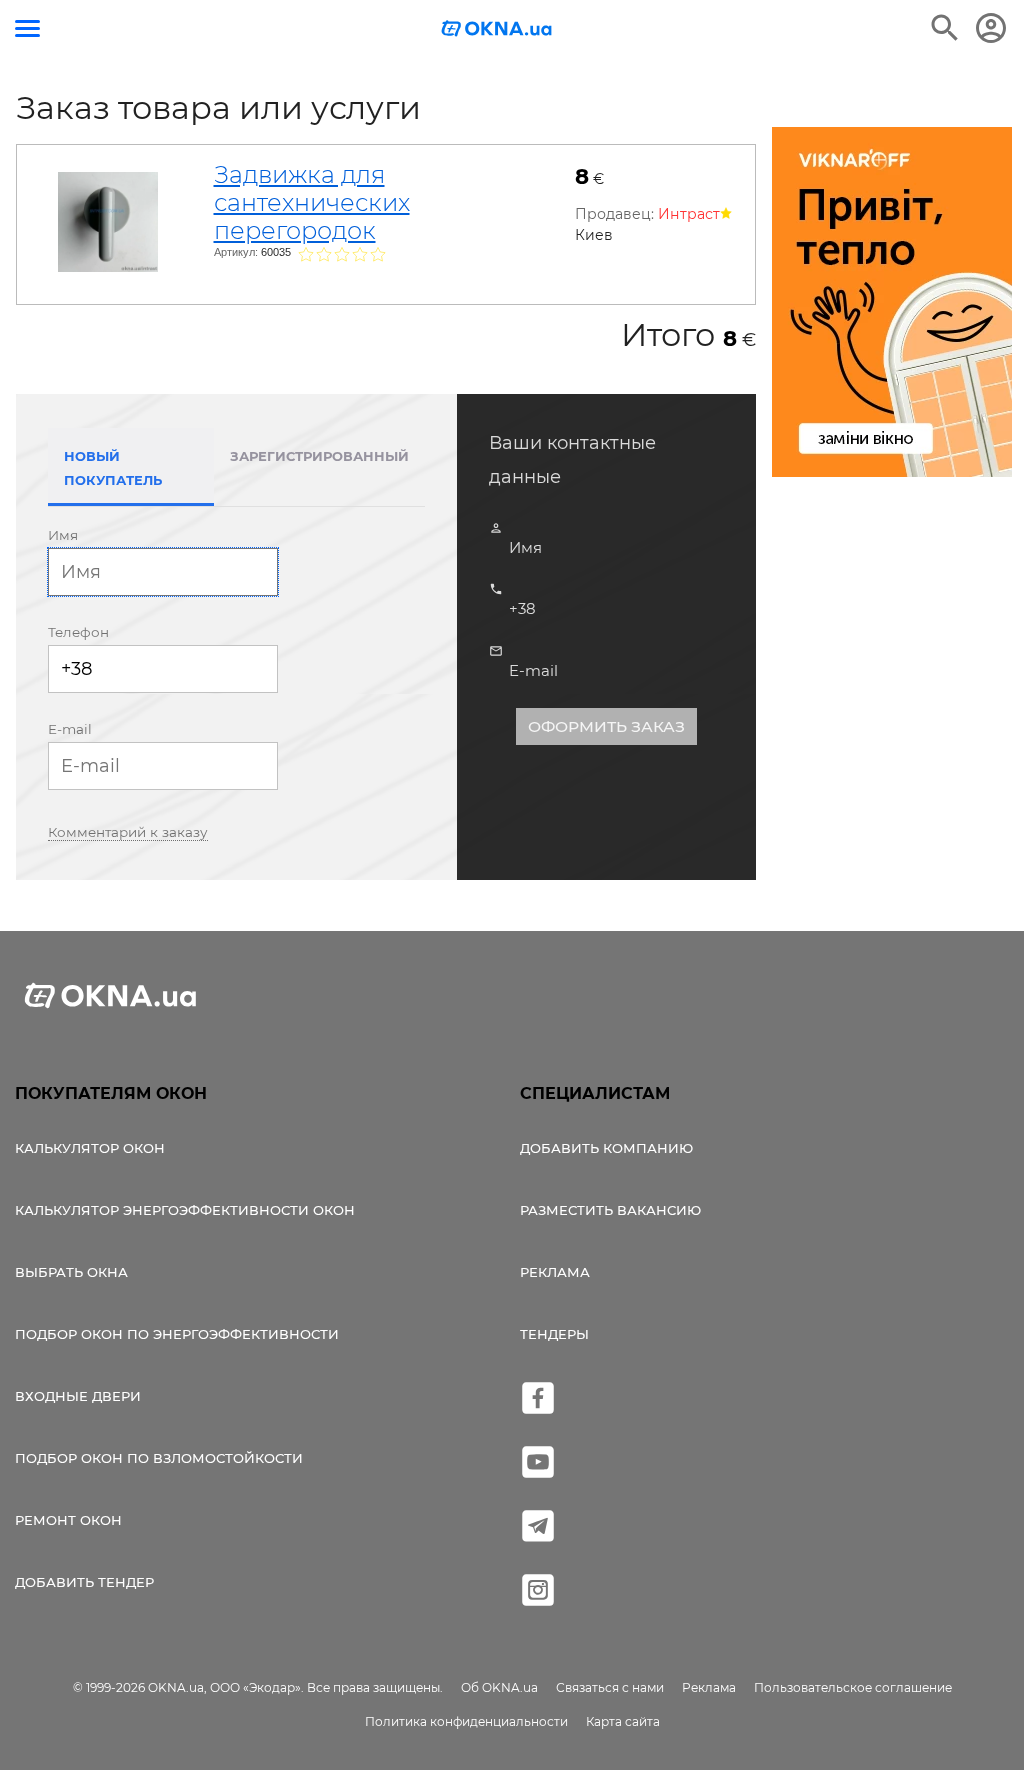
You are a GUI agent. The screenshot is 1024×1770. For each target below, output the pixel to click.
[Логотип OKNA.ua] (497, 30)
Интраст (689, 214)
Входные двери (78, 1396)
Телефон (78, 632)
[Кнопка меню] (27, 28)
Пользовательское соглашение (853, 1687)
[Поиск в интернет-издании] (945, 28)
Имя (63, 535)
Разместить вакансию (610, 1210)
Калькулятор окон (90, 1148)
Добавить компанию (606, 1148)
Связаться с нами (610, 1687)
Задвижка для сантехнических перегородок (312, 202)
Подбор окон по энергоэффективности (177, 1334)
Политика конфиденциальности (466, 1721)
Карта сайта (623, 1721)
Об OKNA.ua (499, 1687)
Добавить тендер (84, 1582)
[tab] (236, 831)
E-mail (70, 729)
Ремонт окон (68, 1520)
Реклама (555, 1272)
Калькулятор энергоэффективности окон (185, 1210)
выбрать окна (71, 1272)
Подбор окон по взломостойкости (159, 1458)
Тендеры (554, 1334)
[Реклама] (892, 305)
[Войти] (991, 28)
